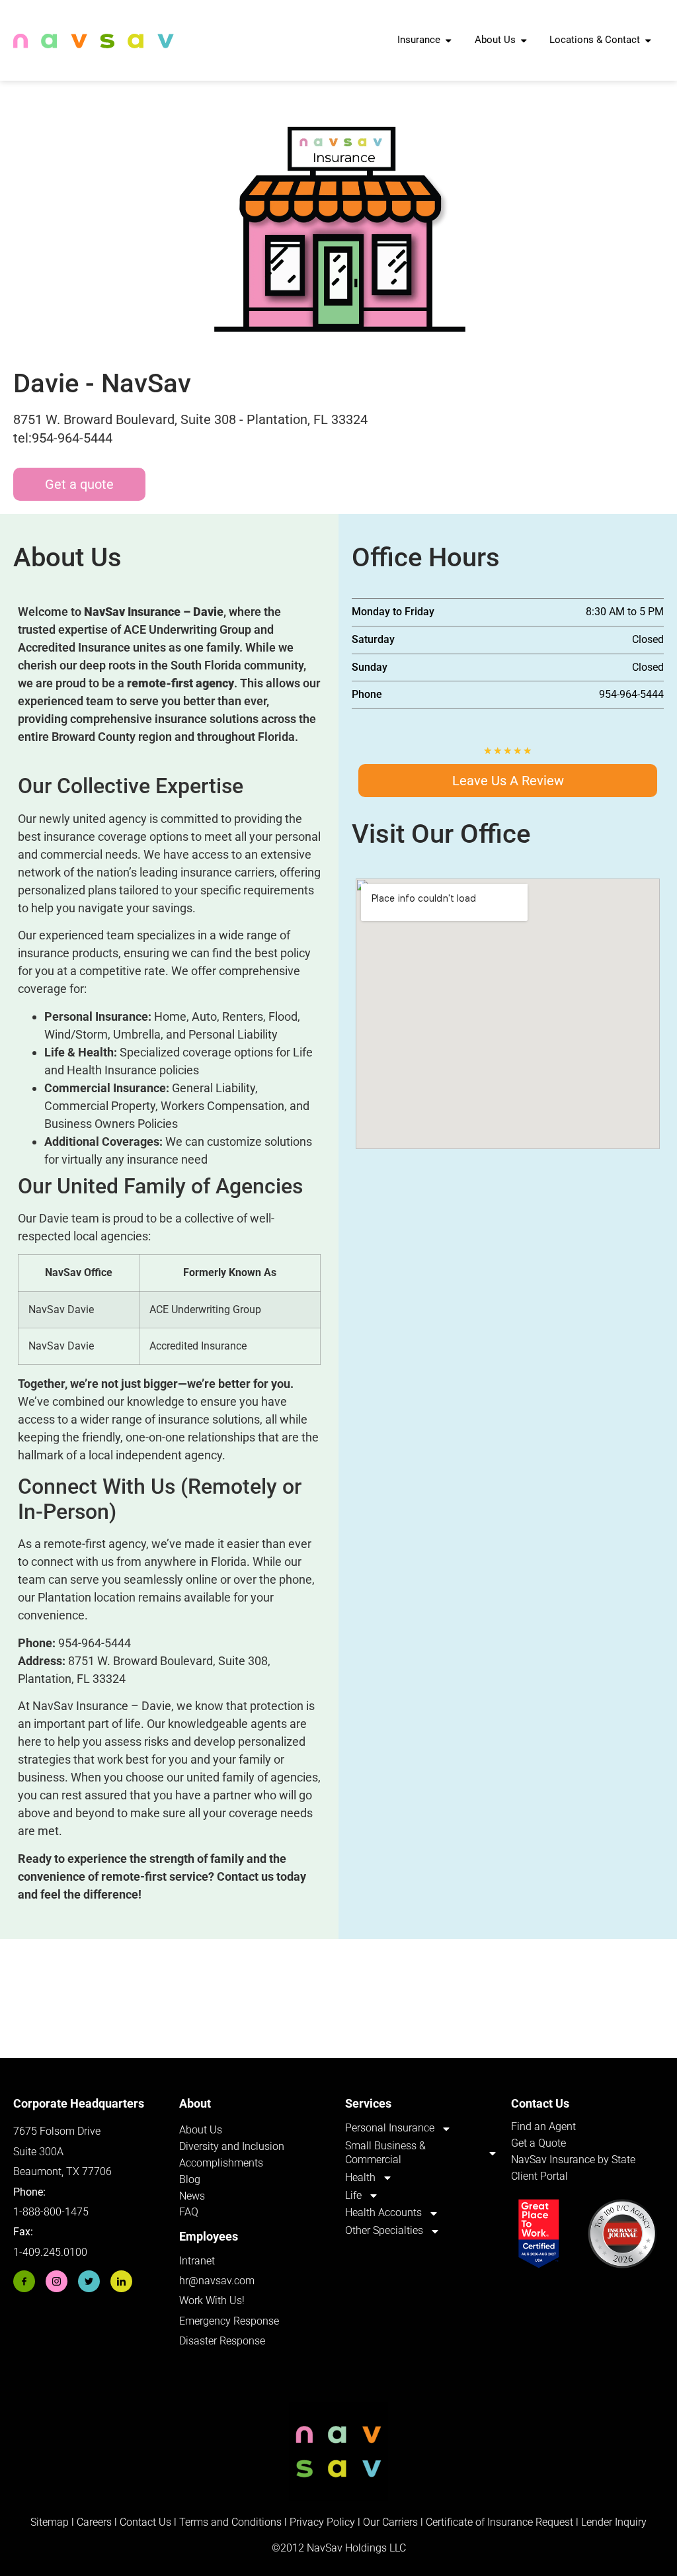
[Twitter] (89, 2281)
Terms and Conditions (230, 2522)
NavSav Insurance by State (573, 2160)
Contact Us (145, 2522)
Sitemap (50, 2522)
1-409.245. (38, 2252)
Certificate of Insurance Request (499, 2522)
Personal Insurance (390, 2128)
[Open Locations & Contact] (648, 40)
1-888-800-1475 (51, 2212)
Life (353, 2195)
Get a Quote (538, 2143)
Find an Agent (543, 2126)
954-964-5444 (95, 1643)
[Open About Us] (524, 40)
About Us (201, 2130)
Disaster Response (222, 2341)
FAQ (189, 2212)
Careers (96, 2522)
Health (360, 2177)
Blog (190, 2179)
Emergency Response (229, 2321)
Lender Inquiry (614, 2522)
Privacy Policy (322, 2522)
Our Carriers (390, 2522)
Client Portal (539, 2176)
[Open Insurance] (449, 40)
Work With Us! (212, 2300)
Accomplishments (221, 2163)
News (192, 2196)
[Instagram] (57, 2281)
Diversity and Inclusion (232, 2146)
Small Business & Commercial (385, 2153)
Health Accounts (383, 2212)
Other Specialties (384, 2230)
